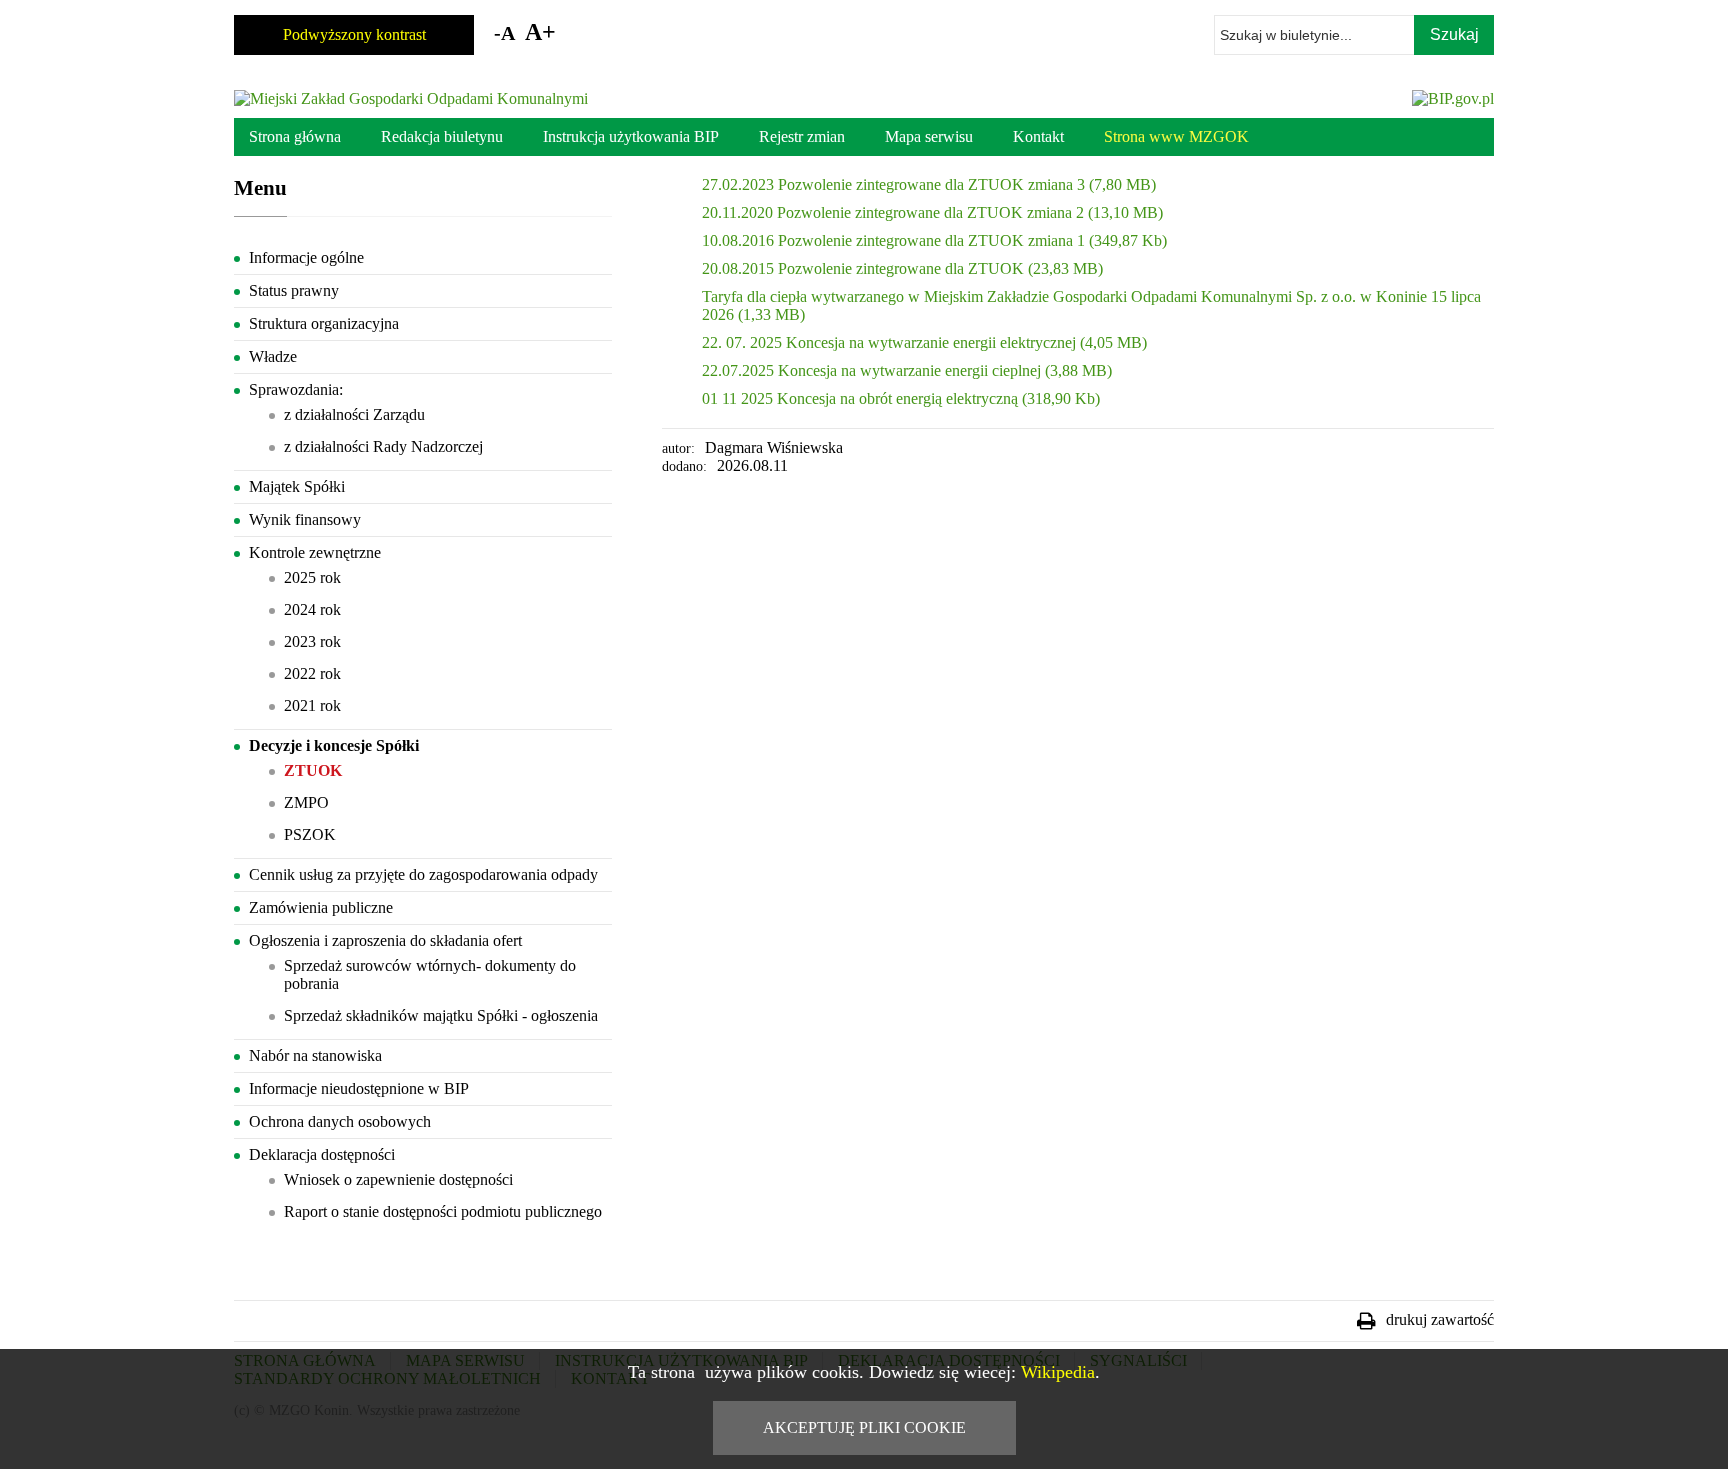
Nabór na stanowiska (315, 1055)
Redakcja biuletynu (442, 136)
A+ (540, 32)
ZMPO (306, 802)
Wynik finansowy (305, 519)
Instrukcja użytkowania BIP (631, 136)
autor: (678, 448)
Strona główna (295, 136)
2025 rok (312, 577)
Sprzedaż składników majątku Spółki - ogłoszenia (441, 1015)
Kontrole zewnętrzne (315, 552)
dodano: (684, 466)
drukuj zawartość (1440, 1319)
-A (504, 33)
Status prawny (294, 290)
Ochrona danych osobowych (340, 1121)
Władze (273, 356)
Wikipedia (1058, 1372)
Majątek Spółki (297, 486)
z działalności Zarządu (354, 414)
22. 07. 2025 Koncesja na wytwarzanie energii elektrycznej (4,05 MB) (924, 342)
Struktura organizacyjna (324, 323)
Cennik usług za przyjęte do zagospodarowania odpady (423, 874)
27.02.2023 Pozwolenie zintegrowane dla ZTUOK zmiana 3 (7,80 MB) (929, 184)
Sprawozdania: (296, 389)
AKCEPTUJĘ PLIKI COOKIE (864, 1427)
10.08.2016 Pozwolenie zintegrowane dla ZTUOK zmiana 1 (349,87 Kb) (934, 240)
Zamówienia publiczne (321, 907)
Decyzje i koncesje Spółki (334, 745)
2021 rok (312, 705)
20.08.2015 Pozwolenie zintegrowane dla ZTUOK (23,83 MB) (902, 268)
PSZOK (310, 834)
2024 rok (312, 609)
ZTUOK (313, 770)
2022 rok (312, 673)
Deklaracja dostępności (322, 1154)
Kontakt (1038, 136)
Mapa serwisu (929, 136)
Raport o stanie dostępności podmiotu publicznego (443, 1211)
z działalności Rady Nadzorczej (383, 446)
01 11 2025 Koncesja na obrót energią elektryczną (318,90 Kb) (901, 398)
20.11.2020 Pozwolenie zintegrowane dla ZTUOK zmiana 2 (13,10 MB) (932, 212)
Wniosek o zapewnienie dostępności (398, 1179)
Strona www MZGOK (1176, 136)
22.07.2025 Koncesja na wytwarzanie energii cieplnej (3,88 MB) (907, 370)
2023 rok (312, 641)
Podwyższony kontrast (354, 34)
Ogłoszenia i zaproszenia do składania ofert (385, 940)
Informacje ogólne (306, 257)
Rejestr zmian (802, 136)
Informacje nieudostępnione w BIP (359, 1088)
